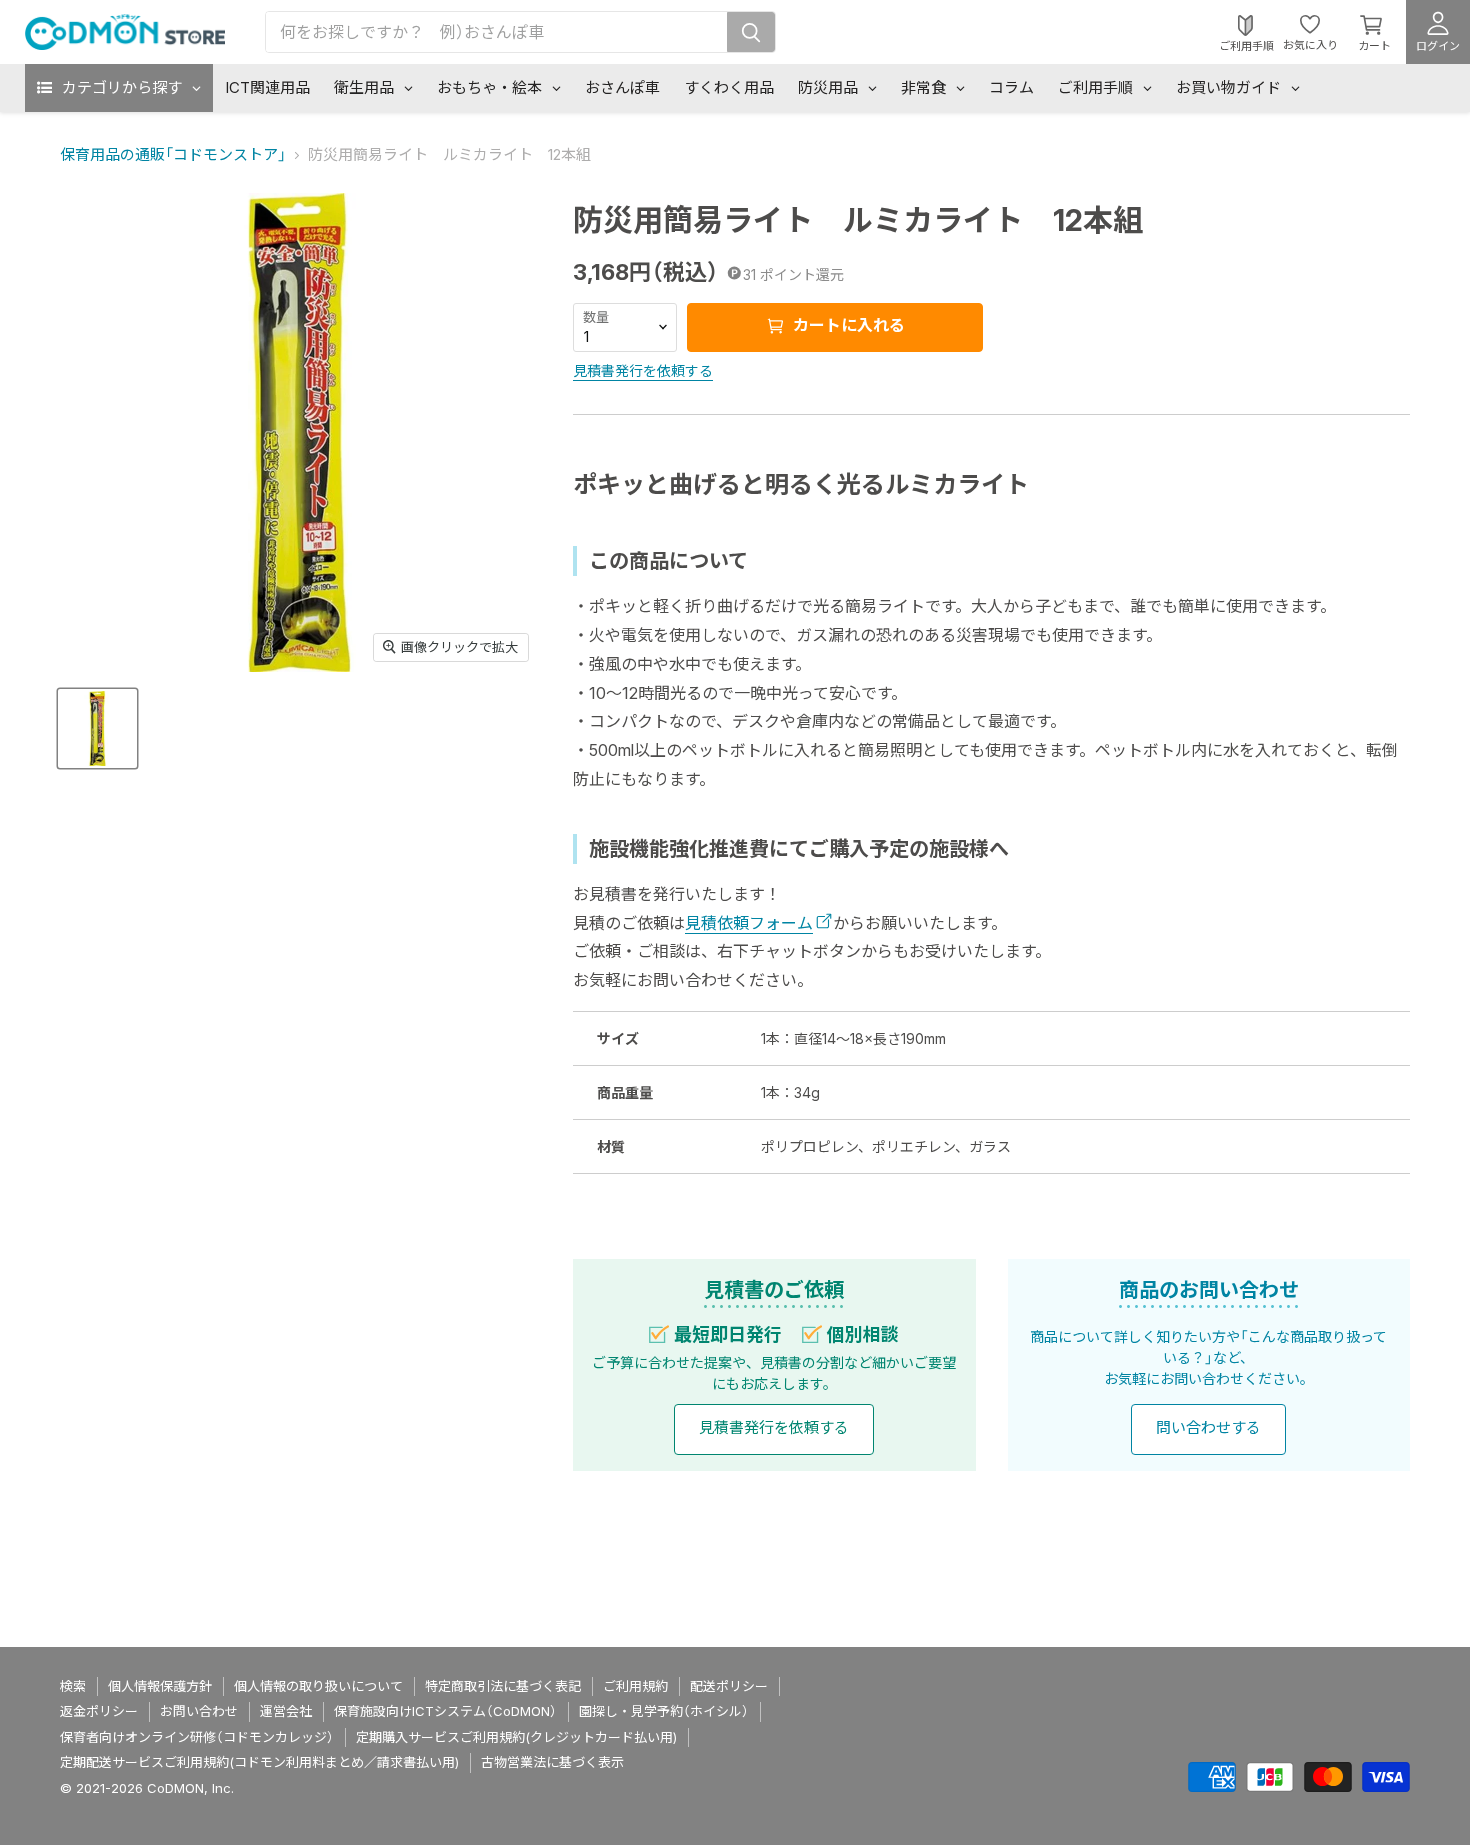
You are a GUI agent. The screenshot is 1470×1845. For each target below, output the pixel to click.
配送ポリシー (729, 1686)
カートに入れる (847, 325)
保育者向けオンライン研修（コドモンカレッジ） (197, 1737)
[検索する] (751, 32)
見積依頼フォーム (749, 923)
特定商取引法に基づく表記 (503, 1686)
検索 (73, 1686)
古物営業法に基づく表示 (552, 1762)
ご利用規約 (635, 1686)
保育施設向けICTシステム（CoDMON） (445, 1711)
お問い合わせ (199, 1711)
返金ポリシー (99, 1711)
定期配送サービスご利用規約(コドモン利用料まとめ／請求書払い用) (259, 1762)
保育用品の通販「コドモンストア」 (173, 154)
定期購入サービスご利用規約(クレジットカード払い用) (516, 1737)
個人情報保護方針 (160, 1686)
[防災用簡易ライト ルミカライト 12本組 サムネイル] (97, 728)
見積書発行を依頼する (643, 370)
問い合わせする (1208, 1427)
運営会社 (286, 1711)
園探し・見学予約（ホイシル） (664, 1711)
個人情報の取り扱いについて (318, 1686)
